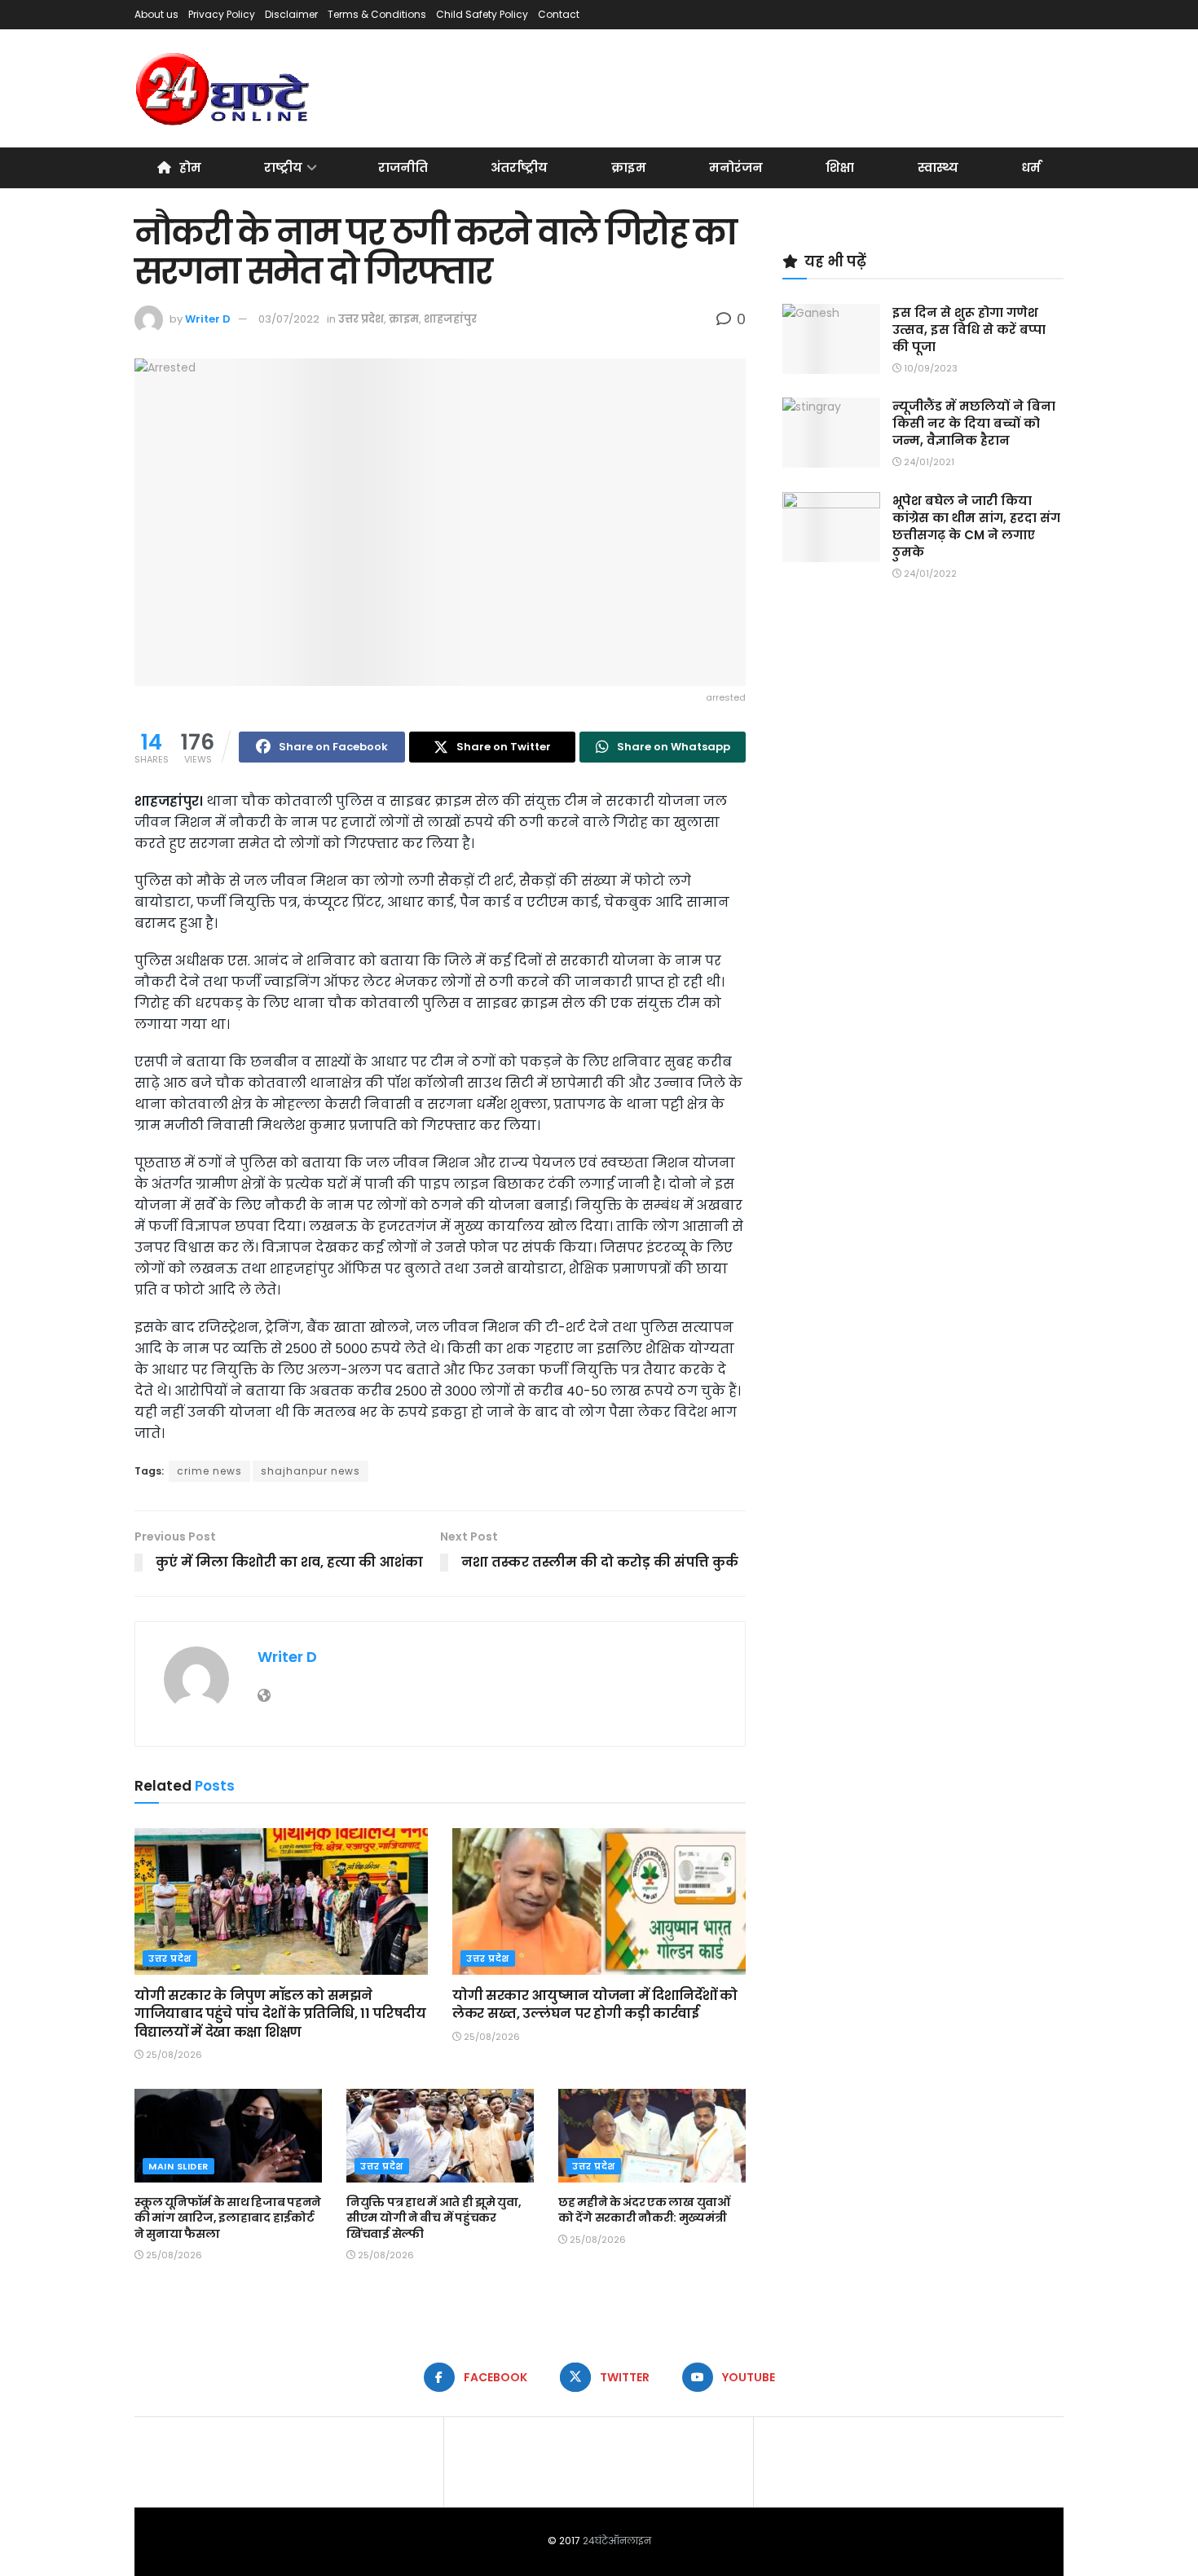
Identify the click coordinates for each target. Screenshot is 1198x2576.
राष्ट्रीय (283, 167)
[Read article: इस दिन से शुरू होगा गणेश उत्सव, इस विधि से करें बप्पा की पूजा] (831, 339)
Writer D (208, 319)
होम (190, 167)
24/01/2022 (929, 574)
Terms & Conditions (377, 14)
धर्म (1031, 167)
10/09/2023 (929, 368)
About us (156, 14)
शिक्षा (840, 167)
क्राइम (629, 167)
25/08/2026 (173, 2055)
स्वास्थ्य (938, 167)
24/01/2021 (928, 462)
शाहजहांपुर (450, 319)
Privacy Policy (222, 14)
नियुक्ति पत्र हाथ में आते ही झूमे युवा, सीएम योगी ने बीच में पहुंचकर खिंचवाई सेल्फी (434, 2218)
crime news (209, 1471)
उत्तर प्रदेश (361, 319)
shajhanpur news (311, 1471)
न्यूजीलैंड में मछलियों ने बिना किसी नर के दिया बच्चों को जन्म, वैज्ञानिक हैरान (974, 423)
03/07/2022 (289, 319)
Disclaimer (291, 14)
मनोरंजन (736, 167)
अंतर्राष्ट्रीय (519, 167)
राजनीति (403, 167)
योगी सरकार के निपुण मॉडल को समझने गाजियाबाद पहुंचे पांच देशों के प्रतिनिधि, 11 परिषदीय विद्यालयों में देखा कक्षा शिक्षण (280, 2014)
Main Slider (178, 2166)
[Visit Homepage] (224, 89)
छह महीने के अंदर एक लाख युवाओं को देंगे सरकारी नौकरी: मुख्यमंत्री (644, 2210)
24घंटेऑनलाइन (617, 2541)
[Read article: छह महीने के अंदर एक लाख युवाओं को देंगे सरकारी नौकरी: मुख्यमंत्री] (652, 2136)
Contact (559, 14)
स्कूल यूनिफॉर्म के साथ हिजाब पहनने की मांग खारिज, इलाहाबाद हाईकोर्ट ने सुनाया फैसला (228, 2218)
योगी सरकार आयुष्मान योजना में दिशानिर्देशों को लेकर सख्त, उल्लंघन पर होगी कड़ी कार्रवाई (595, 2005)
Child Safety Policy (482, 14)
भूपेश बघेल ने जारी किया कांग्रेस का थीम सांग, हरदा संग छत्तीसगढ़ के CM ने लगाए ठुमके (976, 526)
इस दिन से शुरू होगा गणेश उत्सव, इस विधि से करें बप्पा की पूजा (969, 330)
